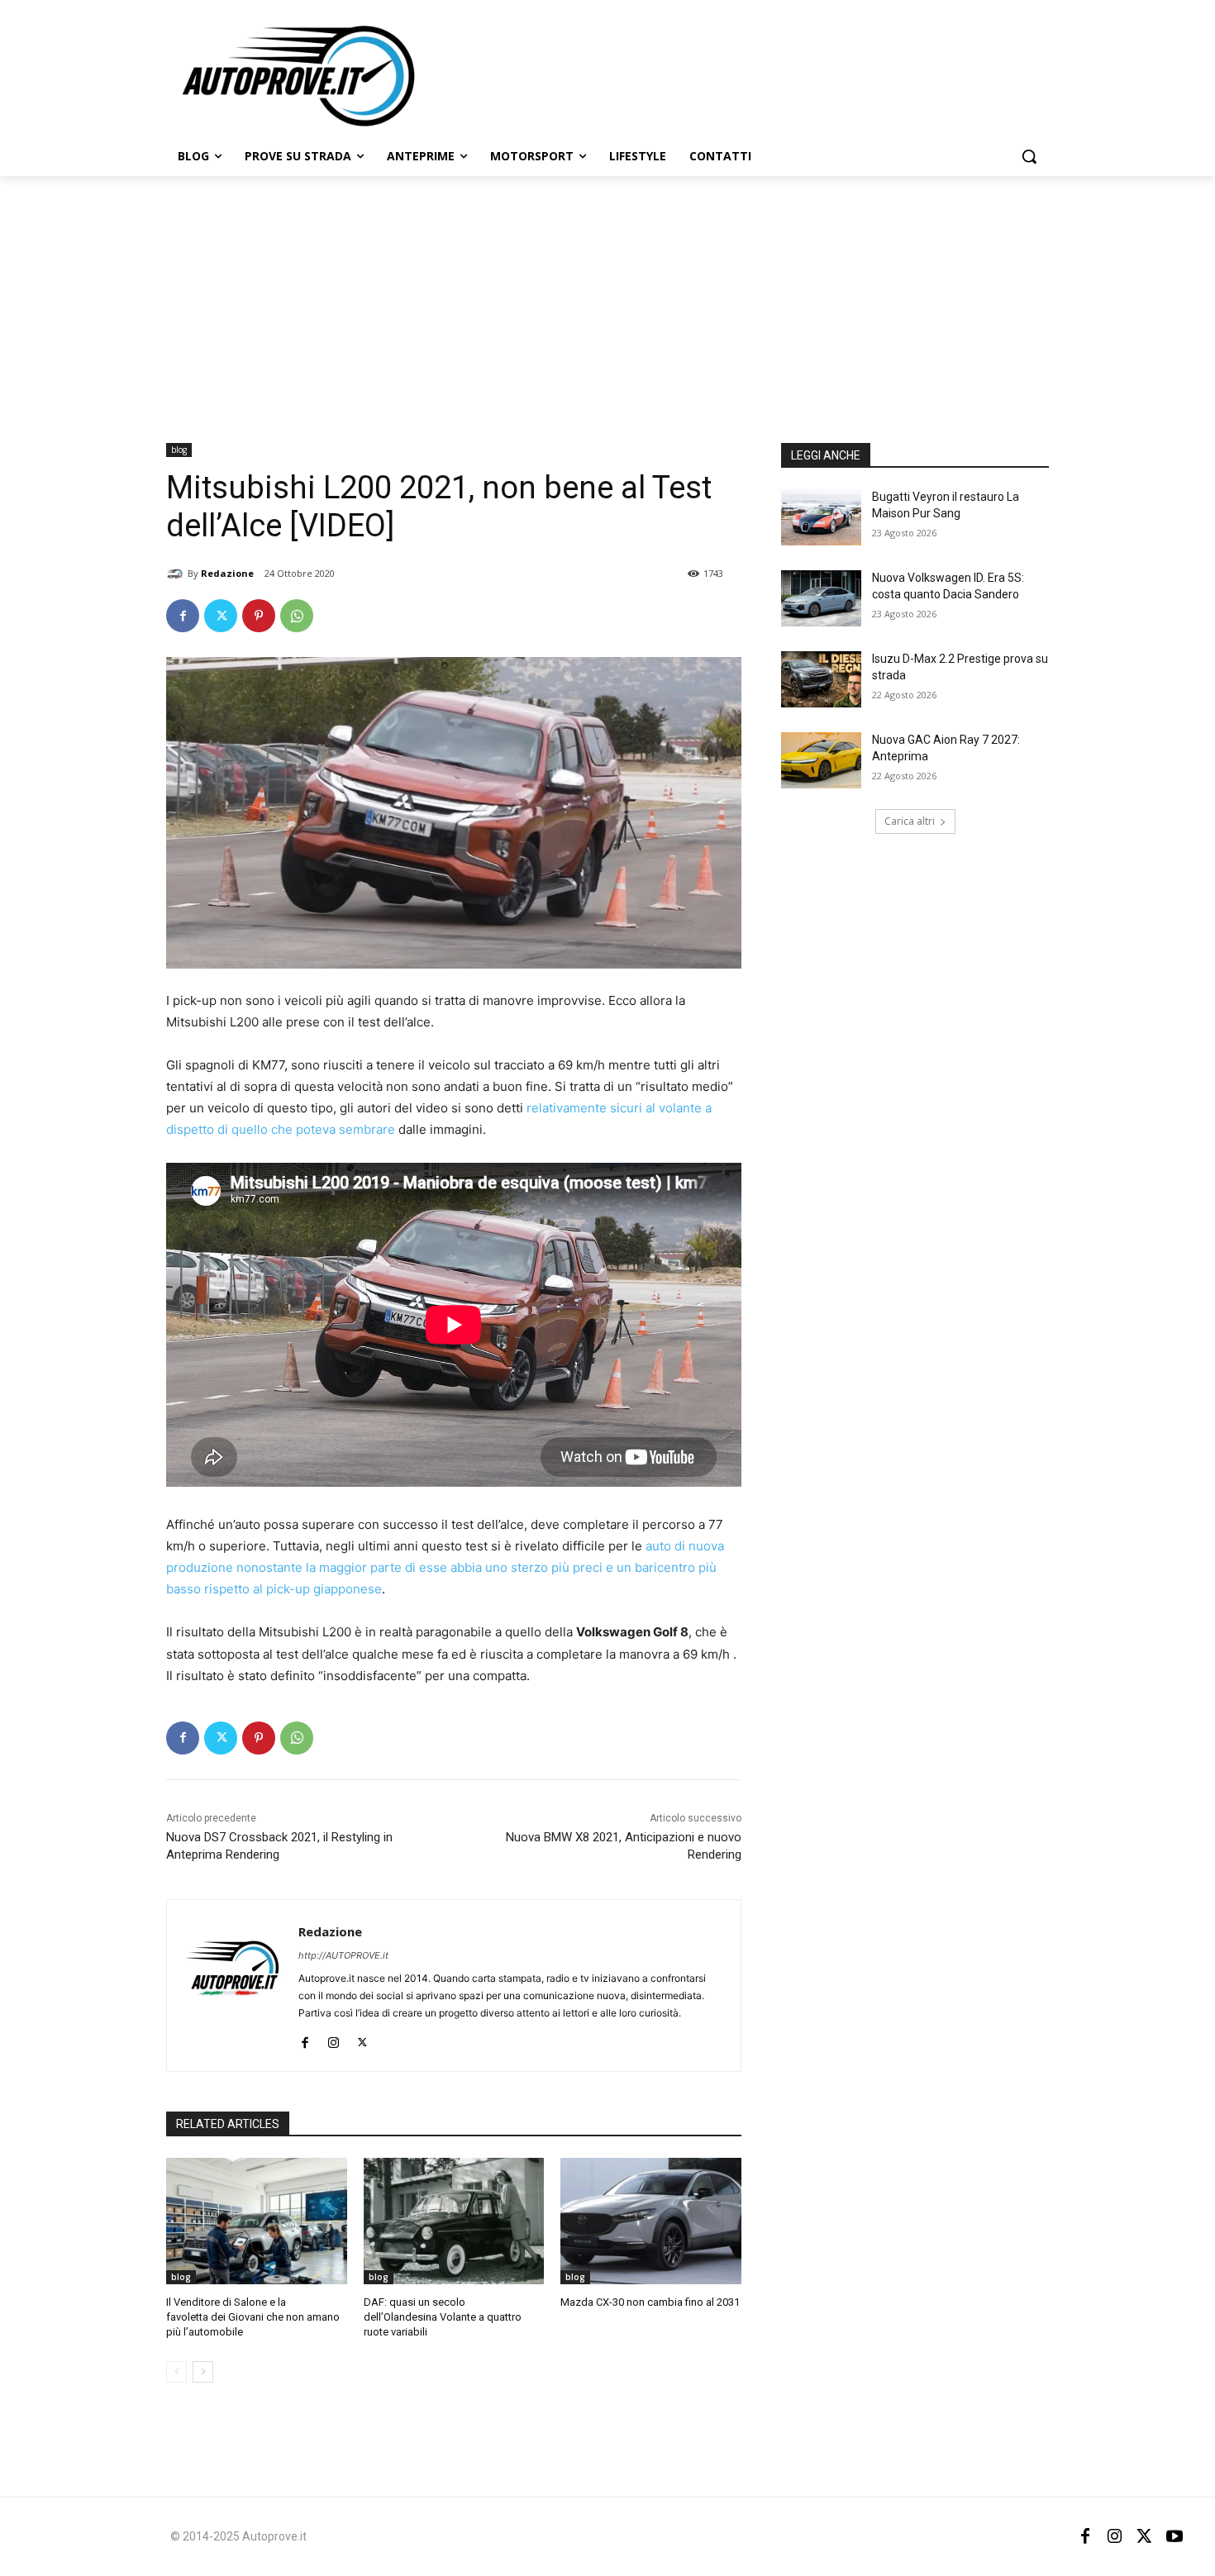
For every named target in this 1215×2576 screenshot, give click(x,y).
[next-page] (203, 2372)
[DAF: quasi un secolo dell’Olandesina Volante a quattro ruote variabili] (454, 2221)
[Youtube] (1174, 2536)
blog (179, 450)
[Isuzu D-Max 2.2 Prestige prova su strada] (821, 679)
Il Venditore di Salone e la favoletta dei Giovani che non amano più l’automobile (253, 2317)
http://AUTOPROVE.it (343, 1955)
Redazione (227, 573)
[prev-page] (176, 2372)
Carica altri (910, 821)
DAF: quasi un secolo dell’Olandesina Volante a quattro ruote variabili (443, 2317)
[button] (1029, 156)
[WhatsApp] (297, 616)
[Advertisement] (607, 300)
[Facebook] (183, 616)
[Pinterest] (259, 616)
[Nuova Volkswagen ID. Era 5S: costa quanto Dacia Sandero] (821, 598)
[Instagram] (334, 2039)
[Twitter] (221, 616)
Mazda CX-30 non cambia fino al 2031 (650, 2302)
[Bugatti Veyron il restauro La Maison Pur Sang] (821, 517)
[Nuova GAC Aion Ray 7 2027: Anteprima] (821, 760)
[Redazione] (177, 574)
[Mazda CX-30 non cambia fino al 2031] (651, 2221)
